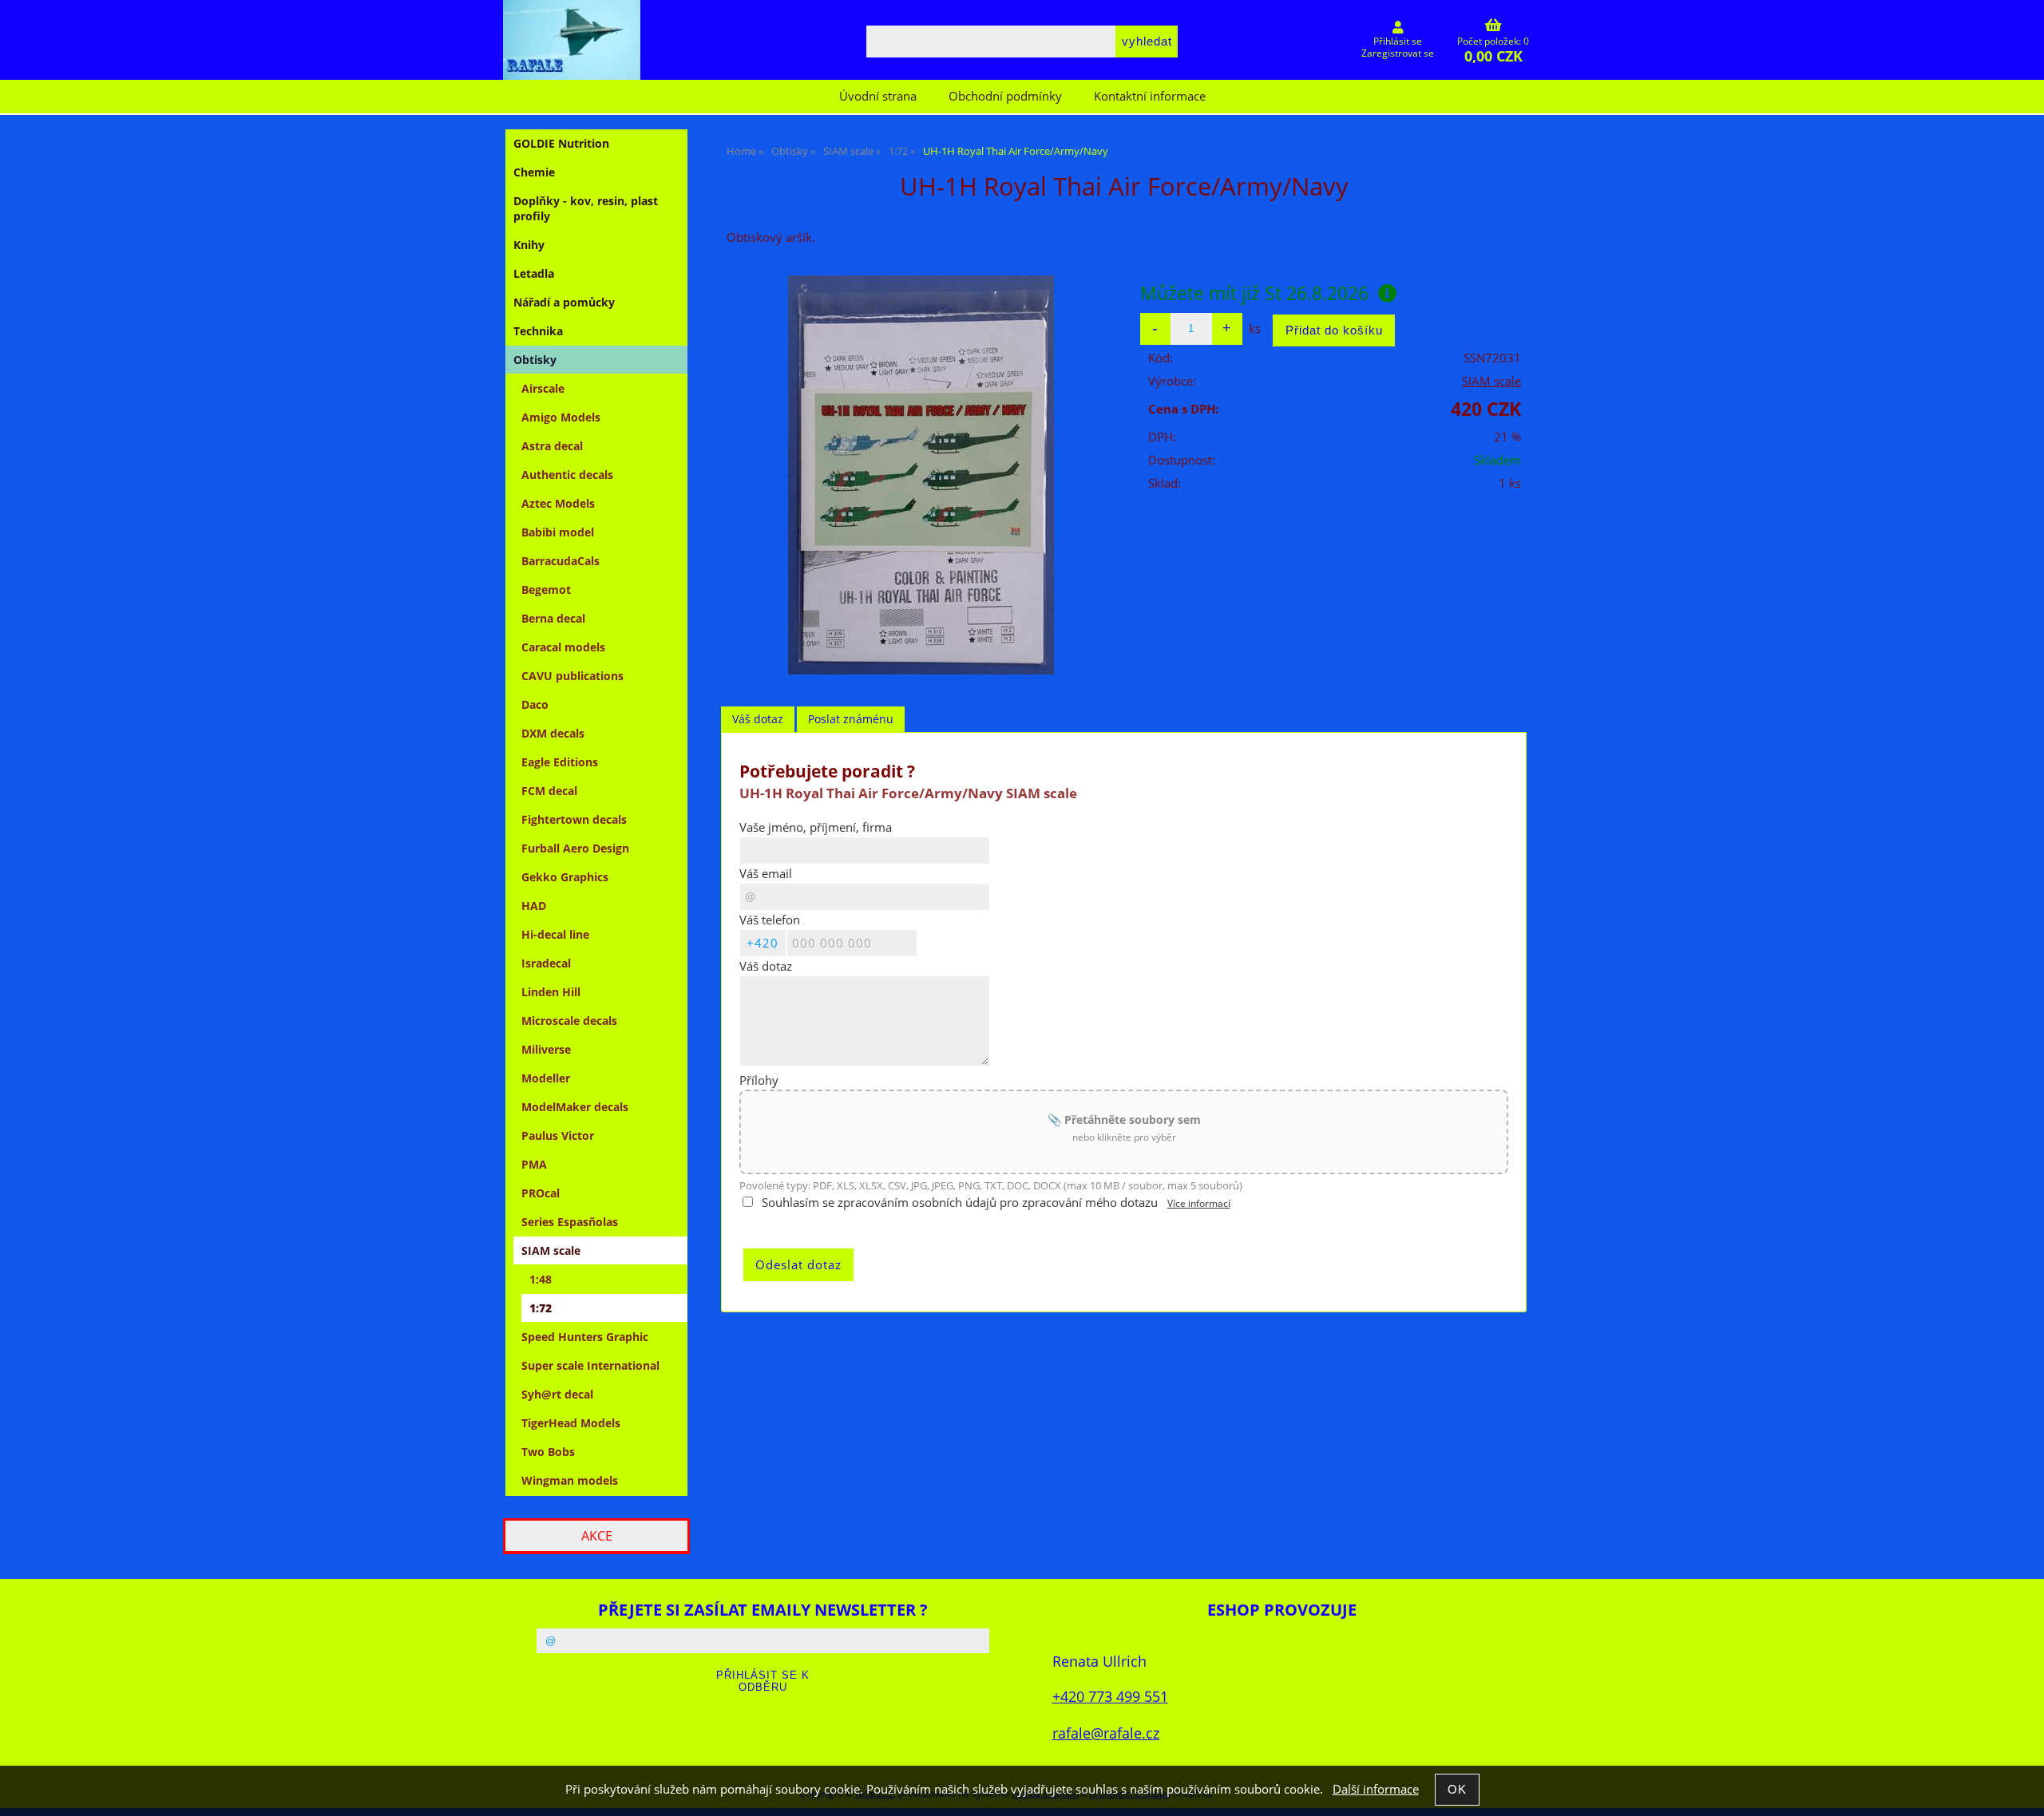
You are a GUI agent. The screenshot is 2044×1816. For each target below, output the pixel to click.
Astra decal (552, 446)
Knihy (529, 245)
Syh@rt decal (557, 1394)
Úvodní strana (878, 96)
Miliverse (546, 1049)
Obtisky (535, 360)
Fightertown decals (574, 819)
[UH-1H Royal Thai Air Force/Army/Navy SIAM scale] (921, 475)
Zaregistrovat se (1398, 53)
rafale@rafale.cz (1106, 1733)
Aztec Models (558, 503)
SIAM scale (1491, 381)
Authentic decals (567, 475)
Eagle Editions (560, 762)
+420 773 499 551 (1110, 1696)
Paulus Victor (558, 1135)
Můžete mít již (1254, 293)
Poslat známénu (851, 719)
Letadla (534, 273)
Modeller (546, 1078)
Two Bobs (548, 1452)
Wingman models (570, 1480)
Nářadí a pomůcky (564, 302)
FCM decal (549, 791)
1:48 (541, 1279)
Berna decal (553, 618)
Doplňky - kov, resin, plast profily (586, 208)
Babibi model (558, 532)
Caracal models (563, 647)
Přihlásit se (1398, 41)
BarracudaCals (561, 561)
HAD (534, 906)
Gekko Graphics (565, 877)
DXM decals (553, 733)
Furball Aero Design (575, 848)
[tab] (758, 720)
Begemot (546, 590)
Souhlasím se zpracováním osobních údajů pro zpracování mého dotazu (960, 1203)
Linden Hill (551, 992)
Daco (535, 704)
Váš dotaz (758, 719)
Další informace (1376, 1789)
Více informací (1199, 1203)
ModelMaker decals (575, 1107)
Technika (538, 331)
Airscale (543, 388)
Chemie (534, 172)
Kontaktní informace (1150, 96)
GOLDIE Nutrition (561, 143)
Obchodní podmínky (1005, 96)
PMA (534, 1164)
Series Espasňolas (570, 1222)
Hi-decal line (555, 934)
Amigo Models (561, 417)
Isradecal (546, 963)
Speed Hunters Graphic (585, 1337)
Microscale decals (569, 1021)
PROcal (541, 1193)
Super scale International (590, 1365)
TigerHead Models (571, 1423)
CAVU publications (572, 676)
